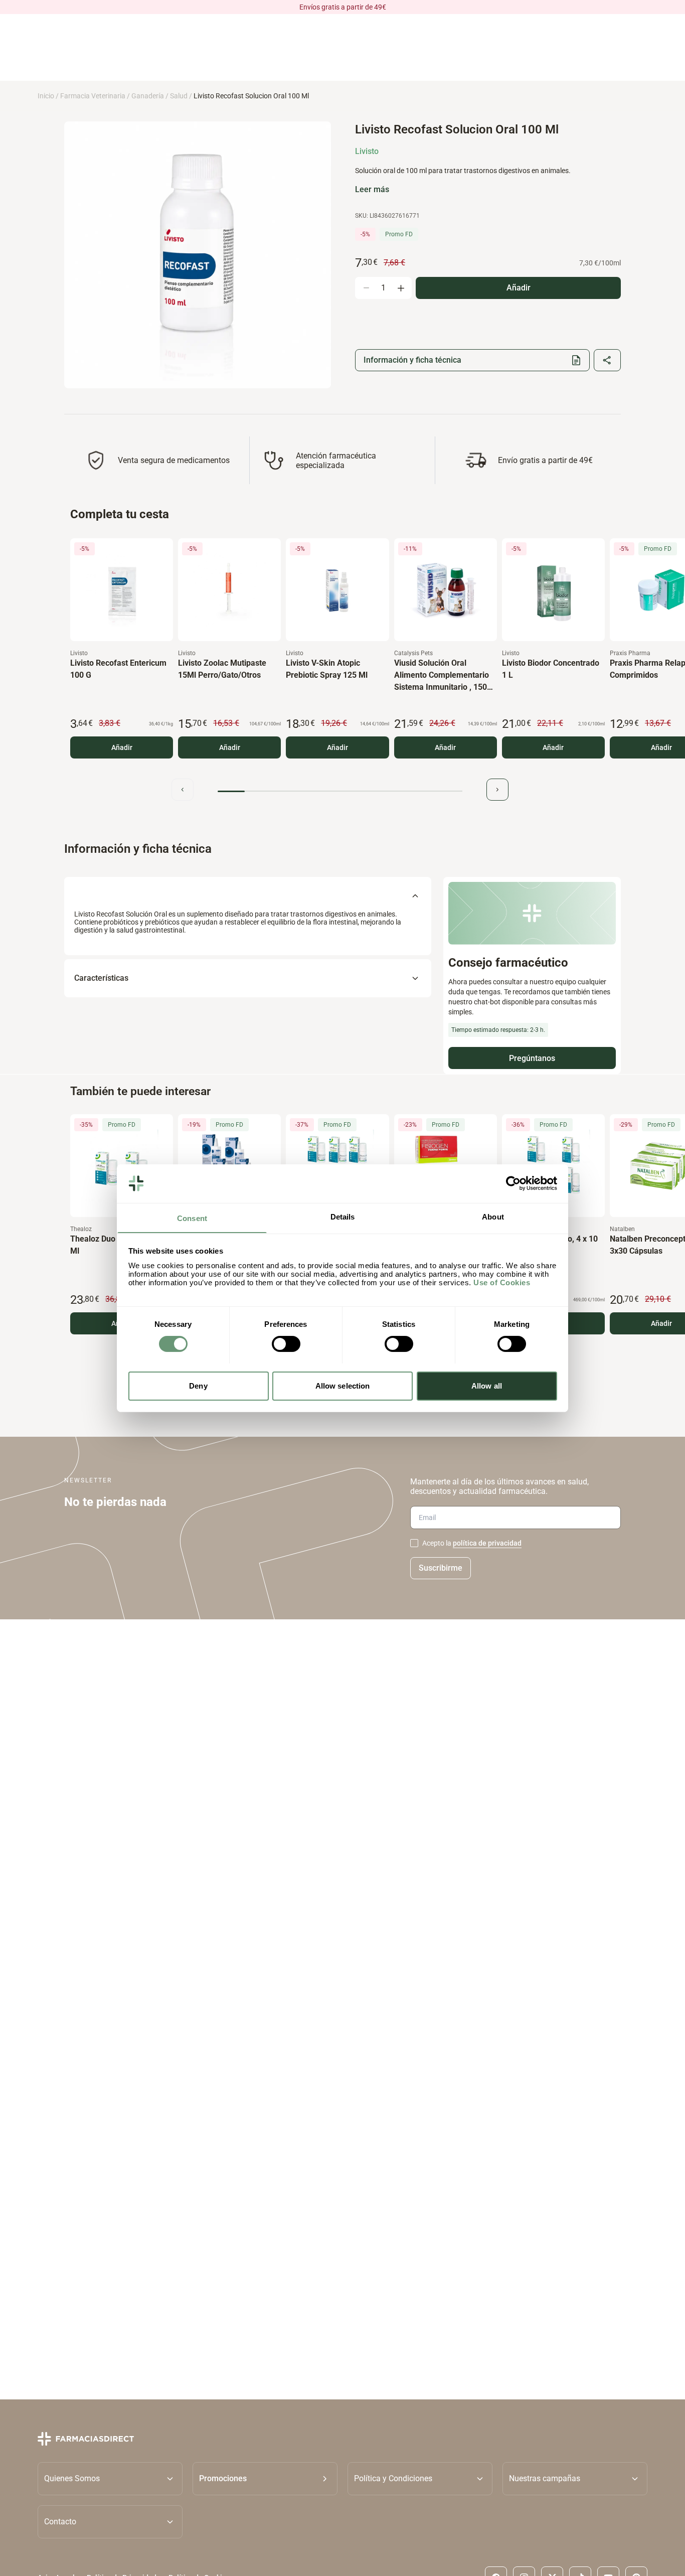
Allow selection (343, 1385)
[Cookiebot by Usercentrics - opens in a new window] (513, 1183)
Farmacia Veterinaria (93, 96)
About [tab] (493, 1216)
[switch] (286, 1344)
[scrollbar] (340, 791)
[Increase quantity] (401, 288)
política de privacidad (487, 1543)
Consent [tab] (192, 1218)
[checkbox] (414, 1543)
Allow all (487, 1385)
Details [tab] (343, 1216)
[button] (265, 2478)
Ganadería (148, 96)
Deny (198, 1385)
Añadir (122, 747)
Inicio (46, 96)
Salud (179, 96)
